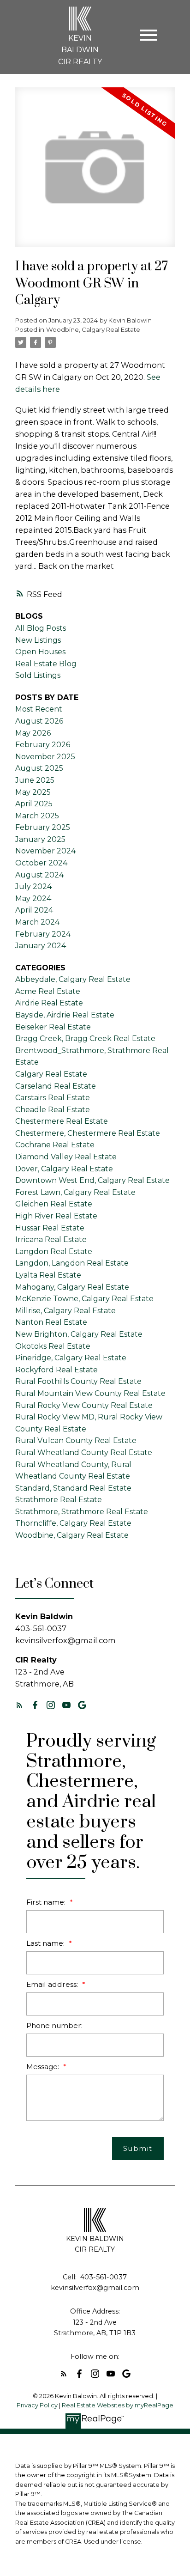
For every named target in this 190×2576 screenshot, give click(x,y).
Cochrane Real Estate (55, 1145)
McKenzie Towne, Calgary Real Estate (84, 1299)
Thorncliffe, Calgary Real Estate (73, 1523)
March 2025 (37, 816)
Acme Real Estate (48, 991)
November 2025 (45, 757)
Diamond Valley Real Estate (66, 1157)
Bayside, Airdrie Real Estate (65, 1015)
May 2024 (33, 898)
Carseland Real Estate (56, 1086)
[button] (19, 1705)
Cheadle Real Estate (53, 1110)
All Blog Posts (41, 628)
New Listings (38, 640)
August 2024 (39, 875)
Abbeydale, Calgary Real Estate (73, 979)
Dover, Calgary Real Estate (64, 1169)
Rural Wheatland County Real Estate (84, 1452)
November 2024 (45, 851)
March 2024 (37, 922)
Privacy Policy (37, 2405)
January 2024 (41, 946)
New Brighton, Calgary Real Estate (79, 1334)
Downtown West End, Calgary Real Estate (92, 1180)
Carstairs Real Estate (53, 1098)
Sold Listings (38, 675)
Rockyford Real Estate (56, 1370)
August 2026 (39, 721)
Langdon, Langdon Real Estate (72, 1263)
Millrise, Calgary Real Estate (65, 1311)
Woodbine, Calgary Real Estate (93, 329)
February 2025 (43, 827)
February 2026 (43, 745)
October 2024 (41, 863)
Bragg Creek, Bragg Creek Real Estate (85, 1038)
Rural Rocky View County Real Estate (84, 1405)
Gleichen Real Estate (54, 1204)
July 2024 (33, 886)
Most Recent (39, 709)
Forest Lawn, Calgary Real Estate (75, 1192)
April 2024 (34, 910)
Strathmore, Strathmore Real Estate (82, 1512)
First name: (47, 1902)
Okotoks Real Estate (53, 1346)
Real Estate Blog (46, 664)
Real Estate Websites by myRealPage (118, 2405)
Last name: (46, 1943)
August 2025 (39, 768)
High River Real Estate (56, 1216)
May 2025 (33, 792)
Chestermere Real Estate (62, 1121)
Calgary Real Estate (51, 1074)
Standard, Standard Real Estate (73, 1488)
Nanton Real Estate (51, 1322)
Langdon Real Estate (54, 1251)
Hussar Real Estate (50, 1228)
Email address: (53, 1984)
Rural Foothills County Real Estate (78, 1381)
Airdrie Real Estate (49, 1003)
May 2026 (33, 733)
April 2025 (34, 804)
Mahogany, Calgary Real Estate (72, 1287)
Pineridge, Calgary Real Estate (71, 1358)
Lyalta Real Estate (48, 1275)
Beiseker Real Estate (53, 1027)
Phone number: (54, 2025)
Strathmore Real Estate (59, 1500)
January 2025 (40, 839)
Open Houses (40, 652)
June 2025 (35, 780)
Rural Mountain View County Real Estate (90, 1393)
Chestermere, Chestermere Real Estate (88, 1133)
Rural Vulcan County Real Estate (76, 1440)
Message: (44, 2067)
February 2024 (43, 934)
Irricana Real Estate (51, 1239)
